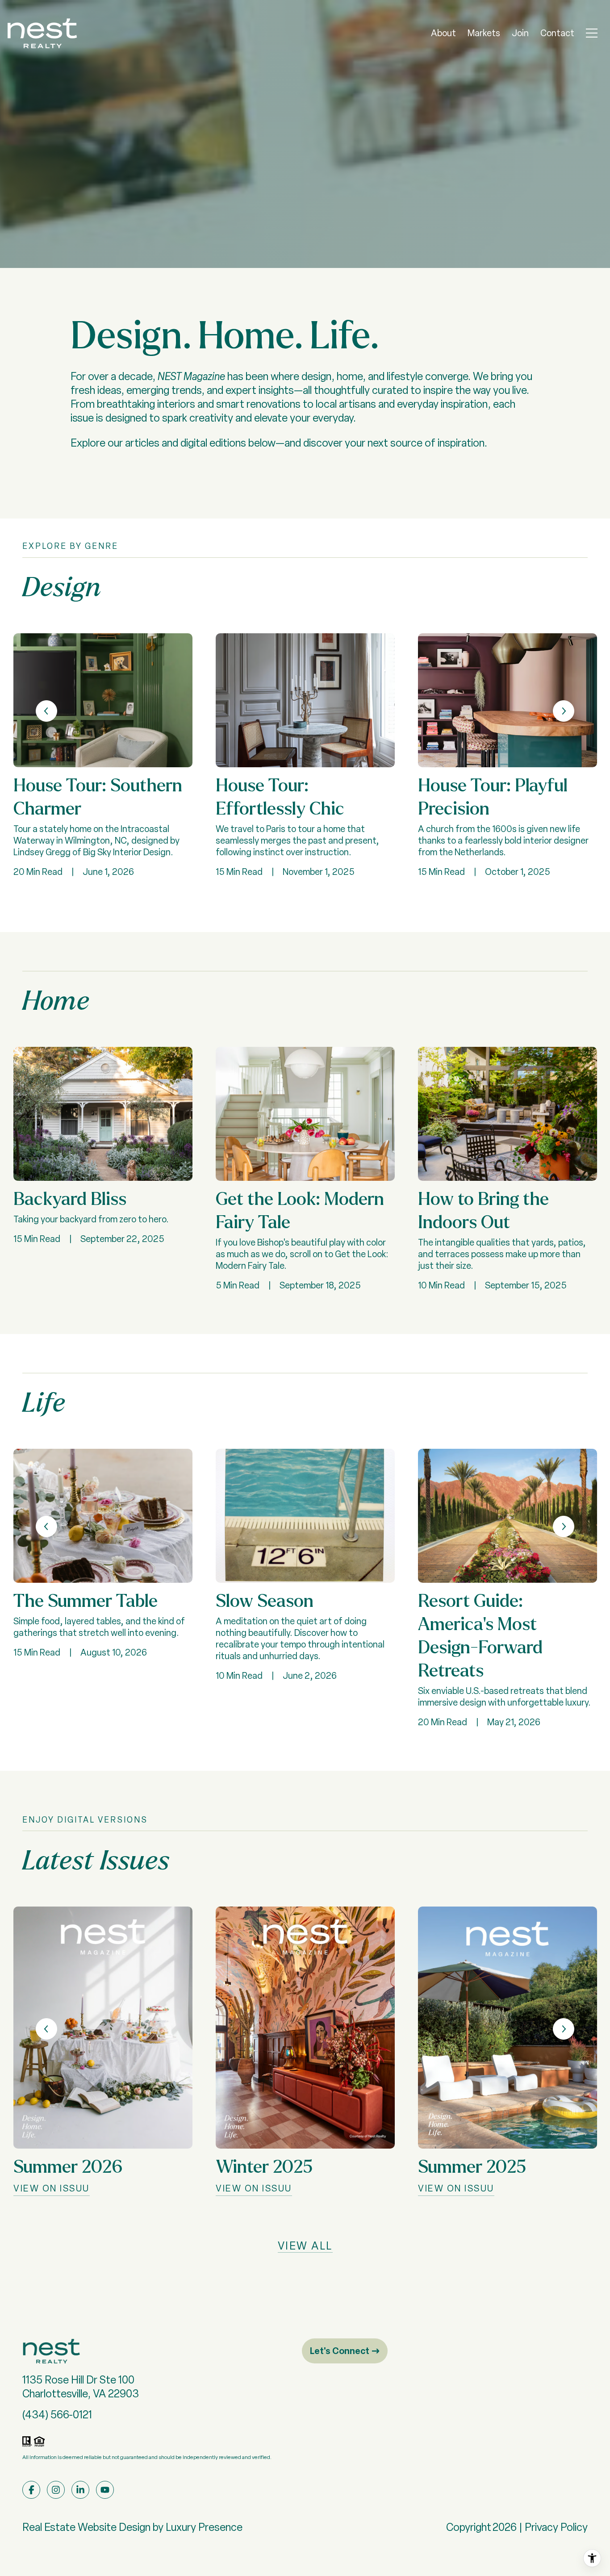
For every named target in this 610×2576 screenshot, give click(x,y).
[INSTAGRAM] (56, 2490)
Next (564, 711)
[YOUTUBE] (105, 2490)
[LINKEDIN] (80, 2490)
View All (305, 2246)
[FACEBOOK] (31, 2490)
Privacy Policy (556, 2527)
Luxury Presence (204, 2527)
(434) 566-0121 (57, 2415)
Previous (46, 711)
